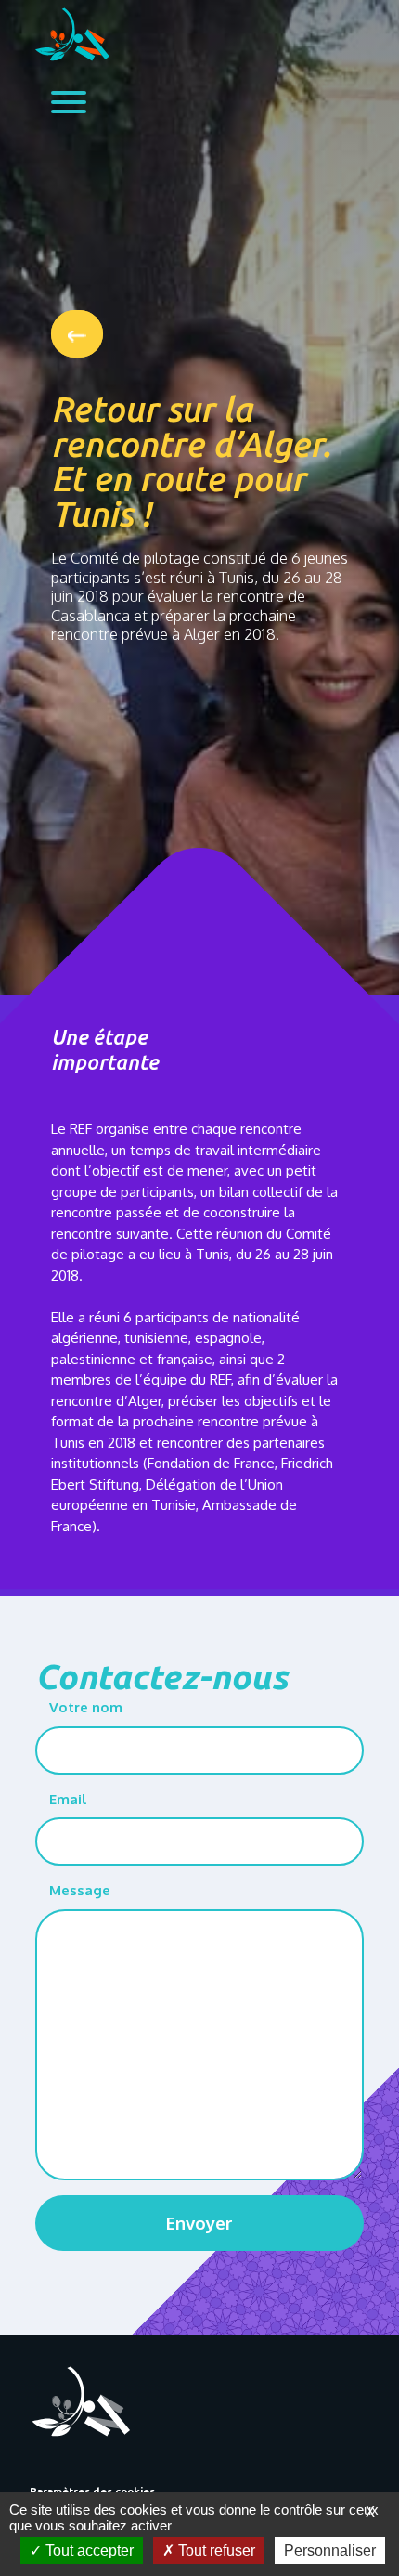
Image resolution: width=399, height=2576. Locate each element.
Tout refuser (215, 2550)
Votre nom (86, 1707)
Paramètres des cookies (92, 2491)
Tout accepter (88, 2550)
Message (80, 1890)
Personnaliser (330, 2550)
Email (68, 1799)
